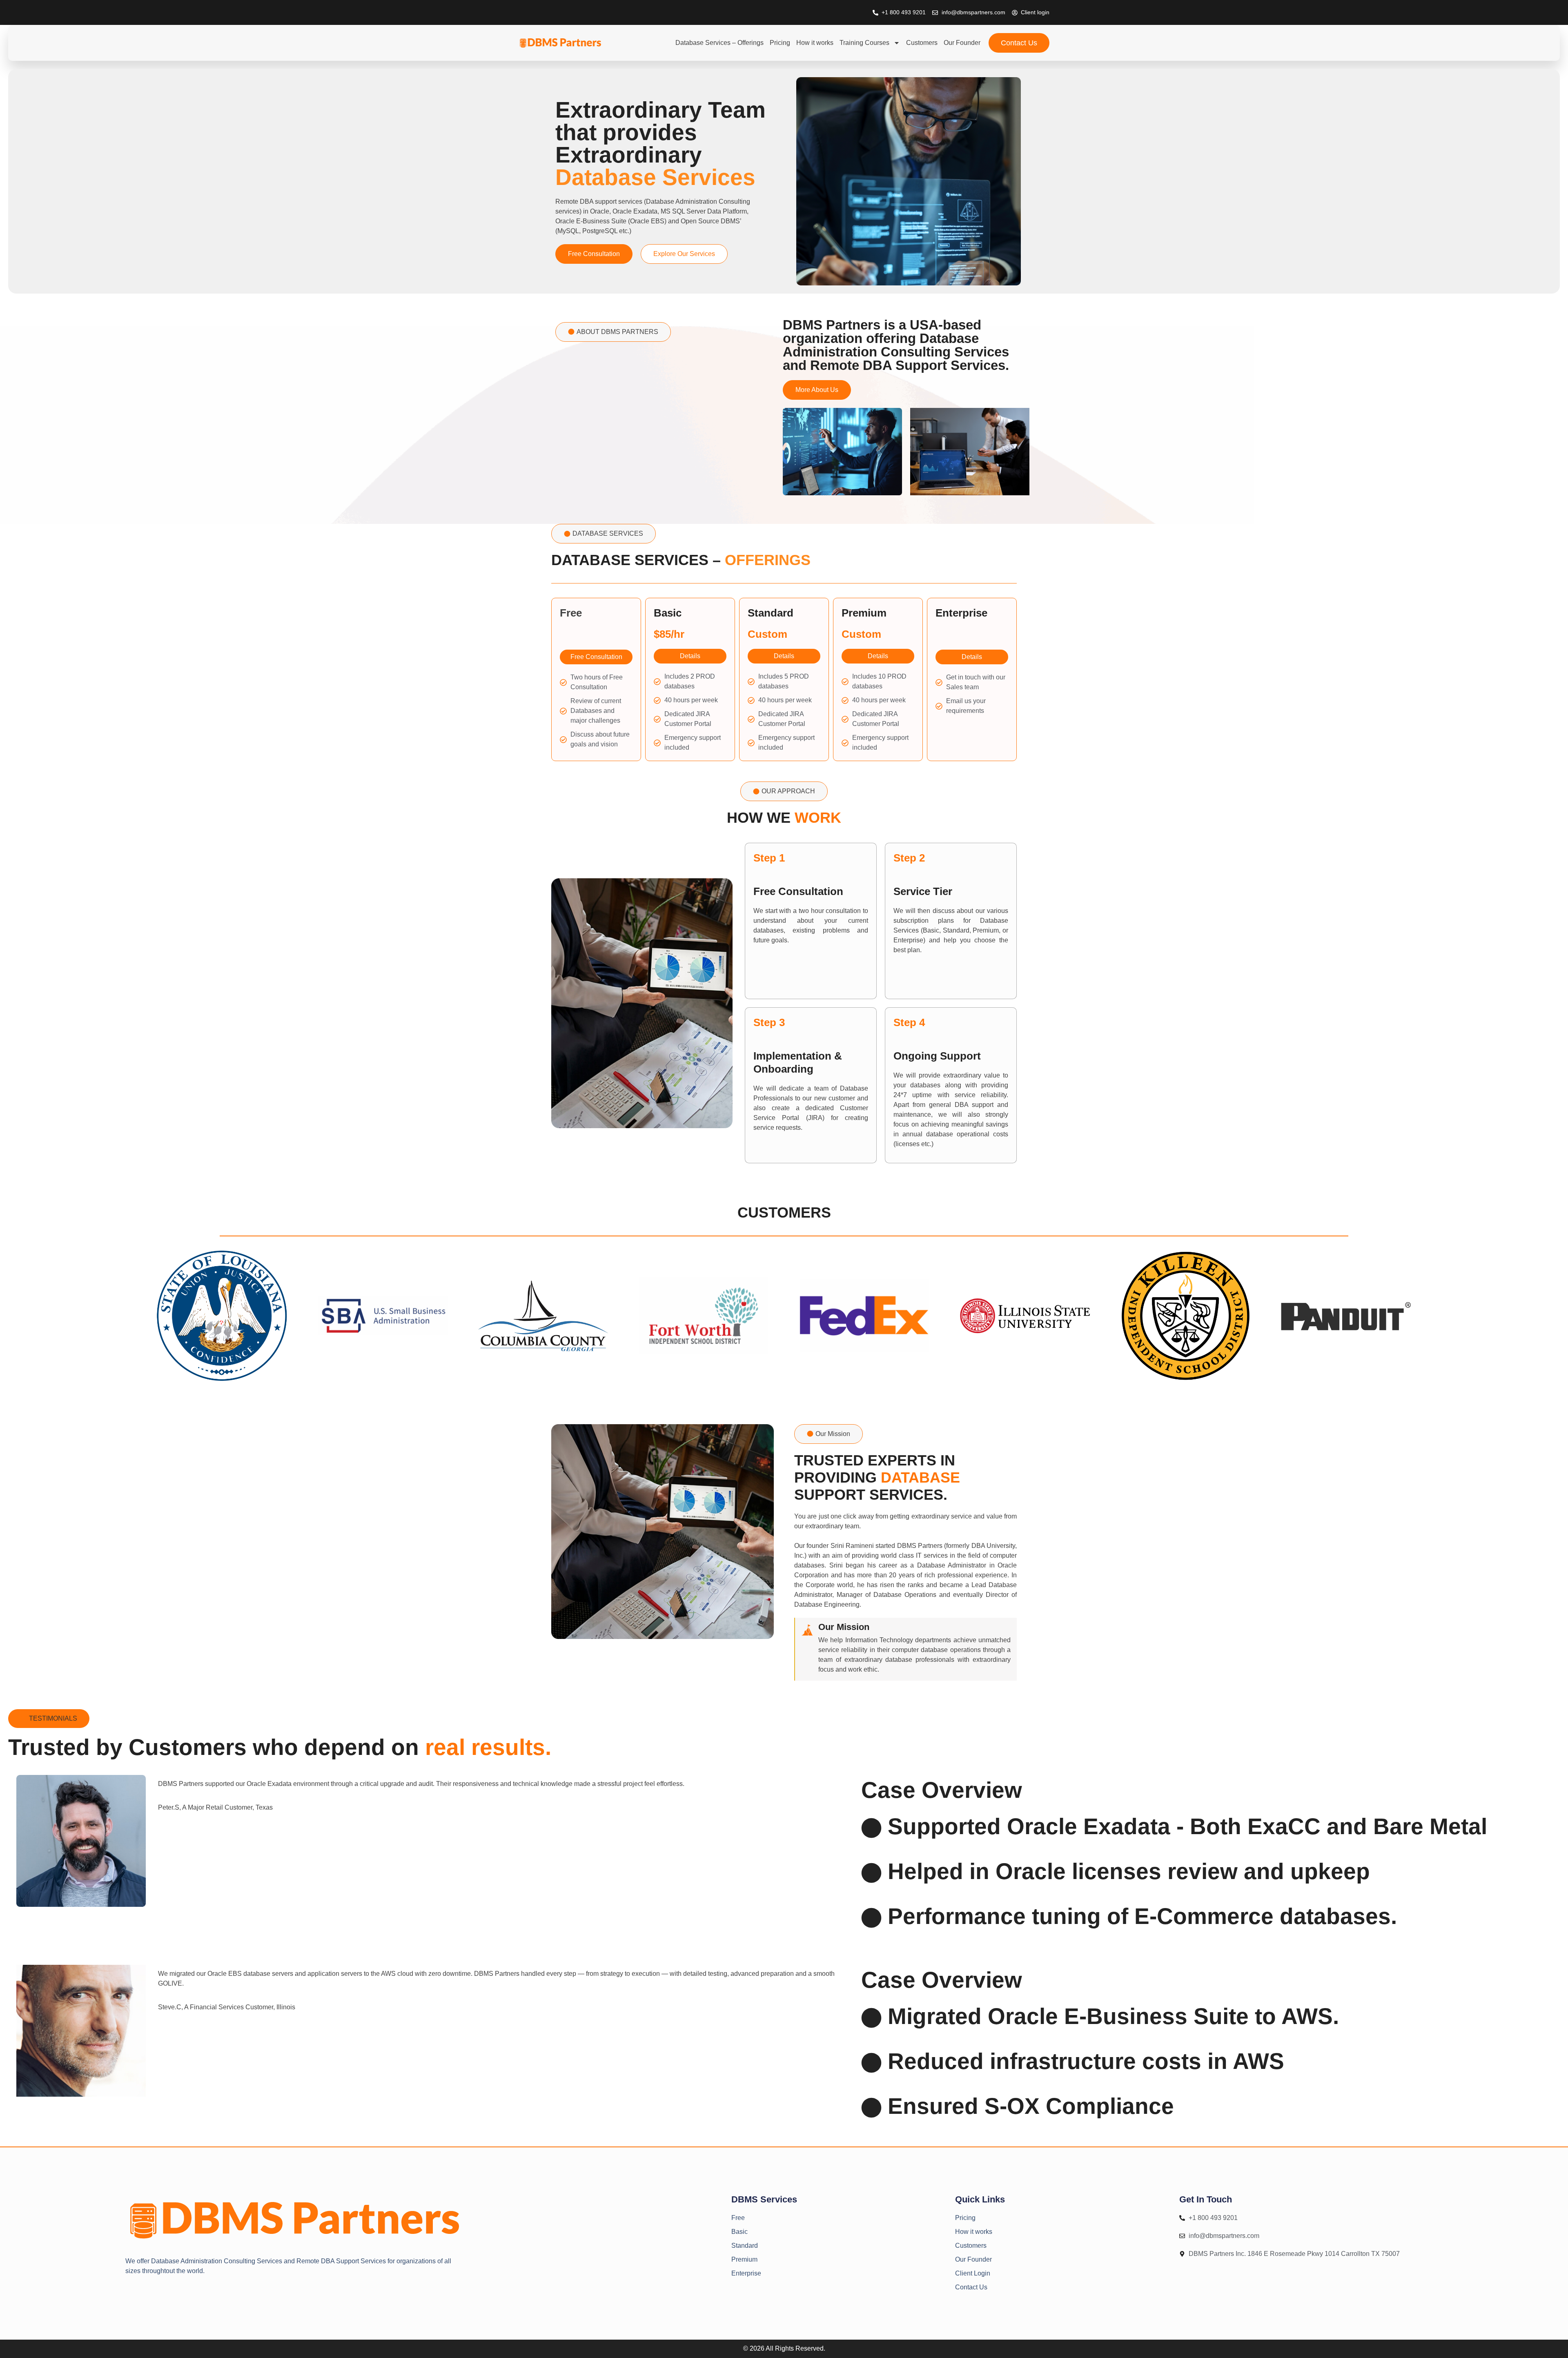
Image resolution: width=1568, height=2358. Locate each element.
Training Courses (864, 43)
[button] (613, 332)
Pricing (780, 43)
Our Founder (962, 43)
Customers (922, 43)
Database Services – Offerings (719, 43)
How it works (815, 43)
